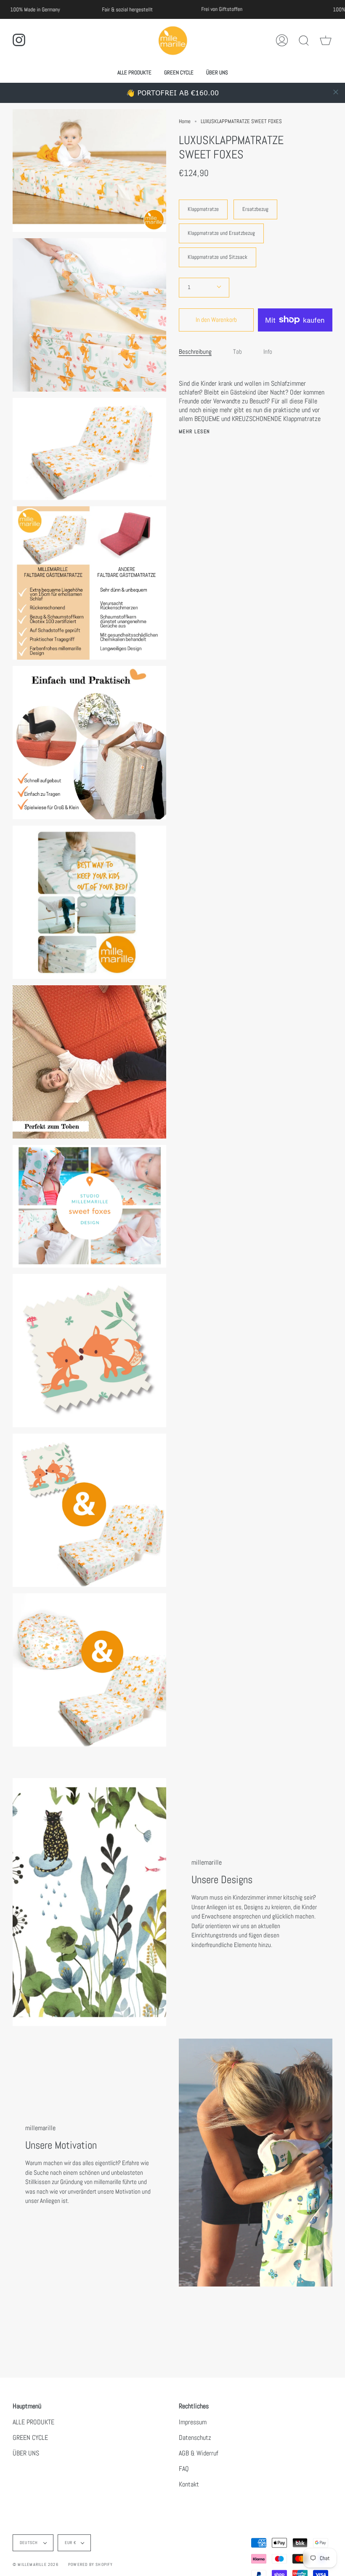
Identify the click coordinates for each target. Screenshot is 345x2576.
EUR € (71, 2543)
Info (268, 351)
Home (185, 121)
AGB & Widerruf (199, 2453)
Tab (238, 351)
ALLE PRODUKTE (33, 2422)
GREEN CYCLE (30, 2438)
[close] (336, 92)
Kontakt (189, 2484)
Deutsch (30, 2543)
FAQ (184, 2469)
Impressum (193, 2422)
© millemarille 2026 (36, 2564)
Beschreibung (195, 351)
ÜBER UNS (26, 2453)
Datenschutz (195, 2438)
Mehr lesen (194, 432)
